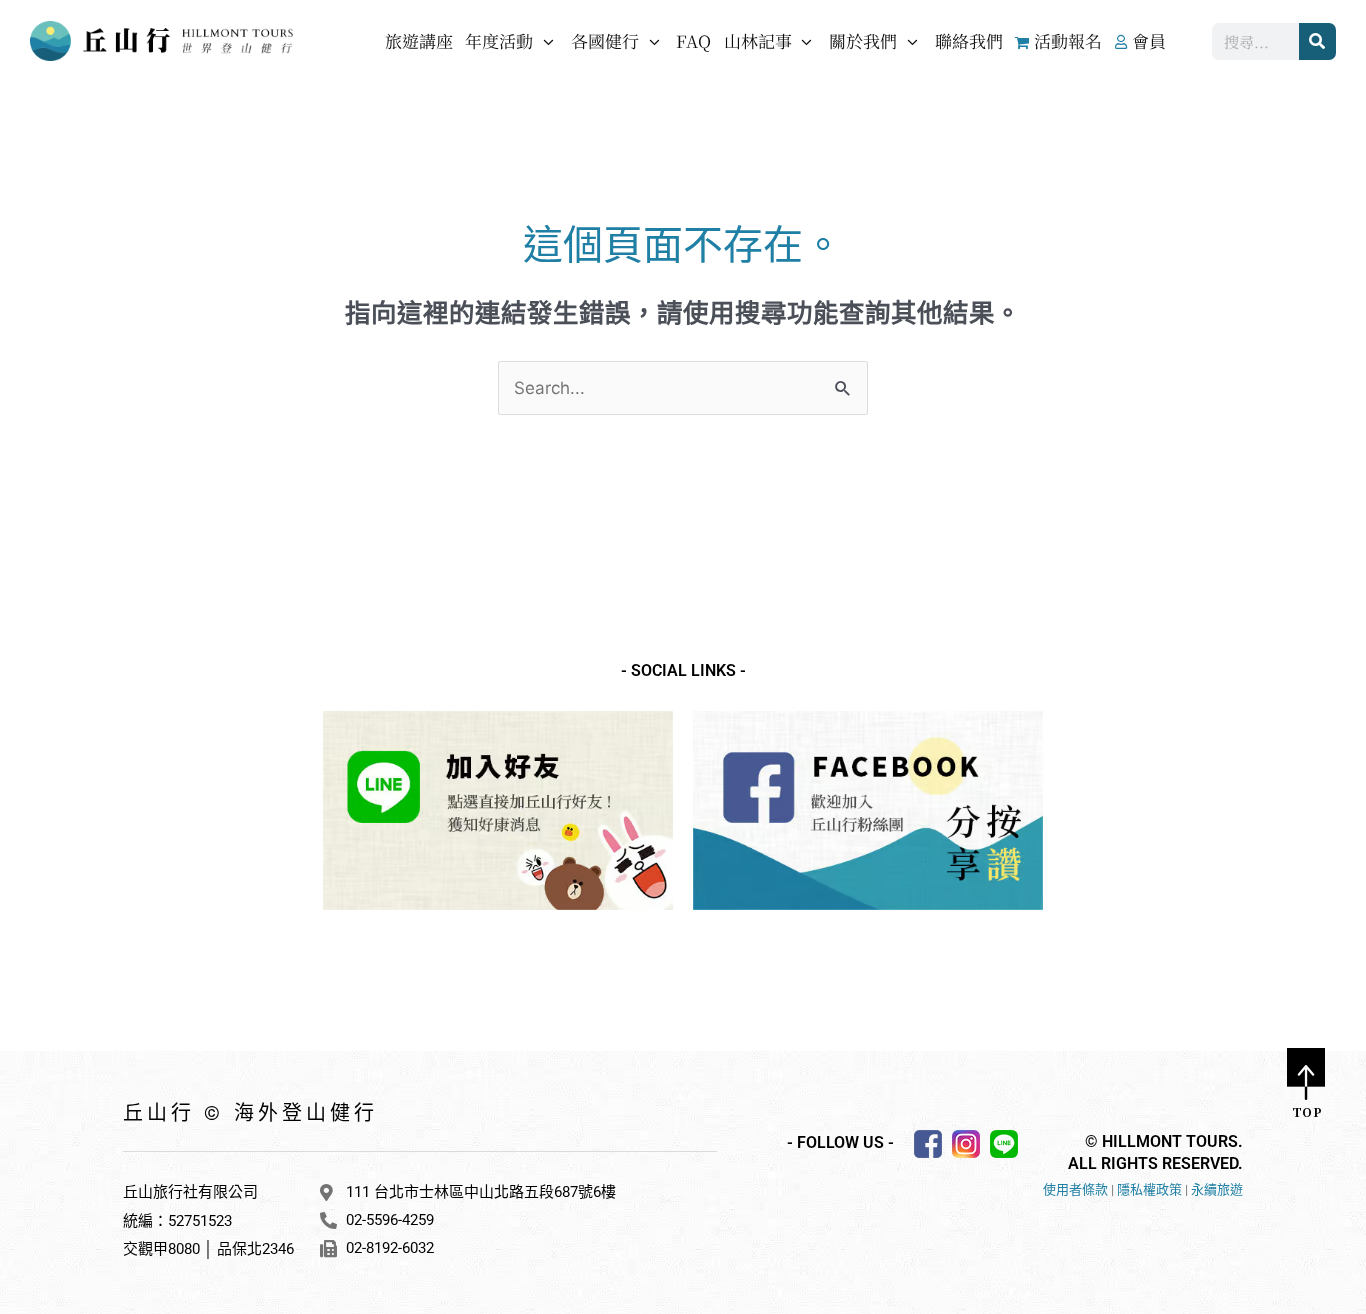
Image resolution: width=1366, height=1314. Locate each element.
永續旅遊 (1217, 1189)
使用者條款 (1075, 1189)
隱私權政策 (1149, 1189)
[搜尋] (1317, 41)
